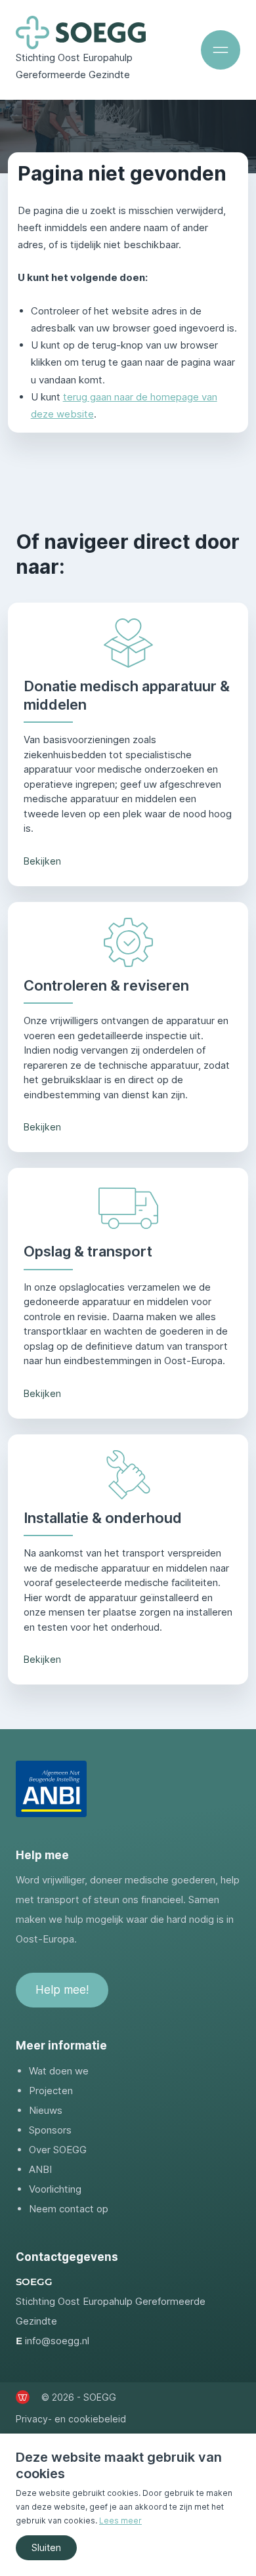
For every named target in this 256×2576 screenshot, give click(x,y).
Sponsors (50, 2130)
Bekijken (42, 861)
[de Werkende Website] (23, 2397)
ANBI (40, 2169)
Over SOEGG (58, 2150)
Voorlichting (55, 2189)
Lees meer (120, 2521)
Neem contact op (69, 2209)
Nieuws (46, 2110)
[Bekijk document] (51, 1789)
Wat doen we (59, 2071)
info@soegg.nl (57, 2341)
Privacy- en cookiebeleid (71, 2419)
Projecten (51, 2091)
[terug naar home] (81, 32)
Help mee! (62, 1990)
